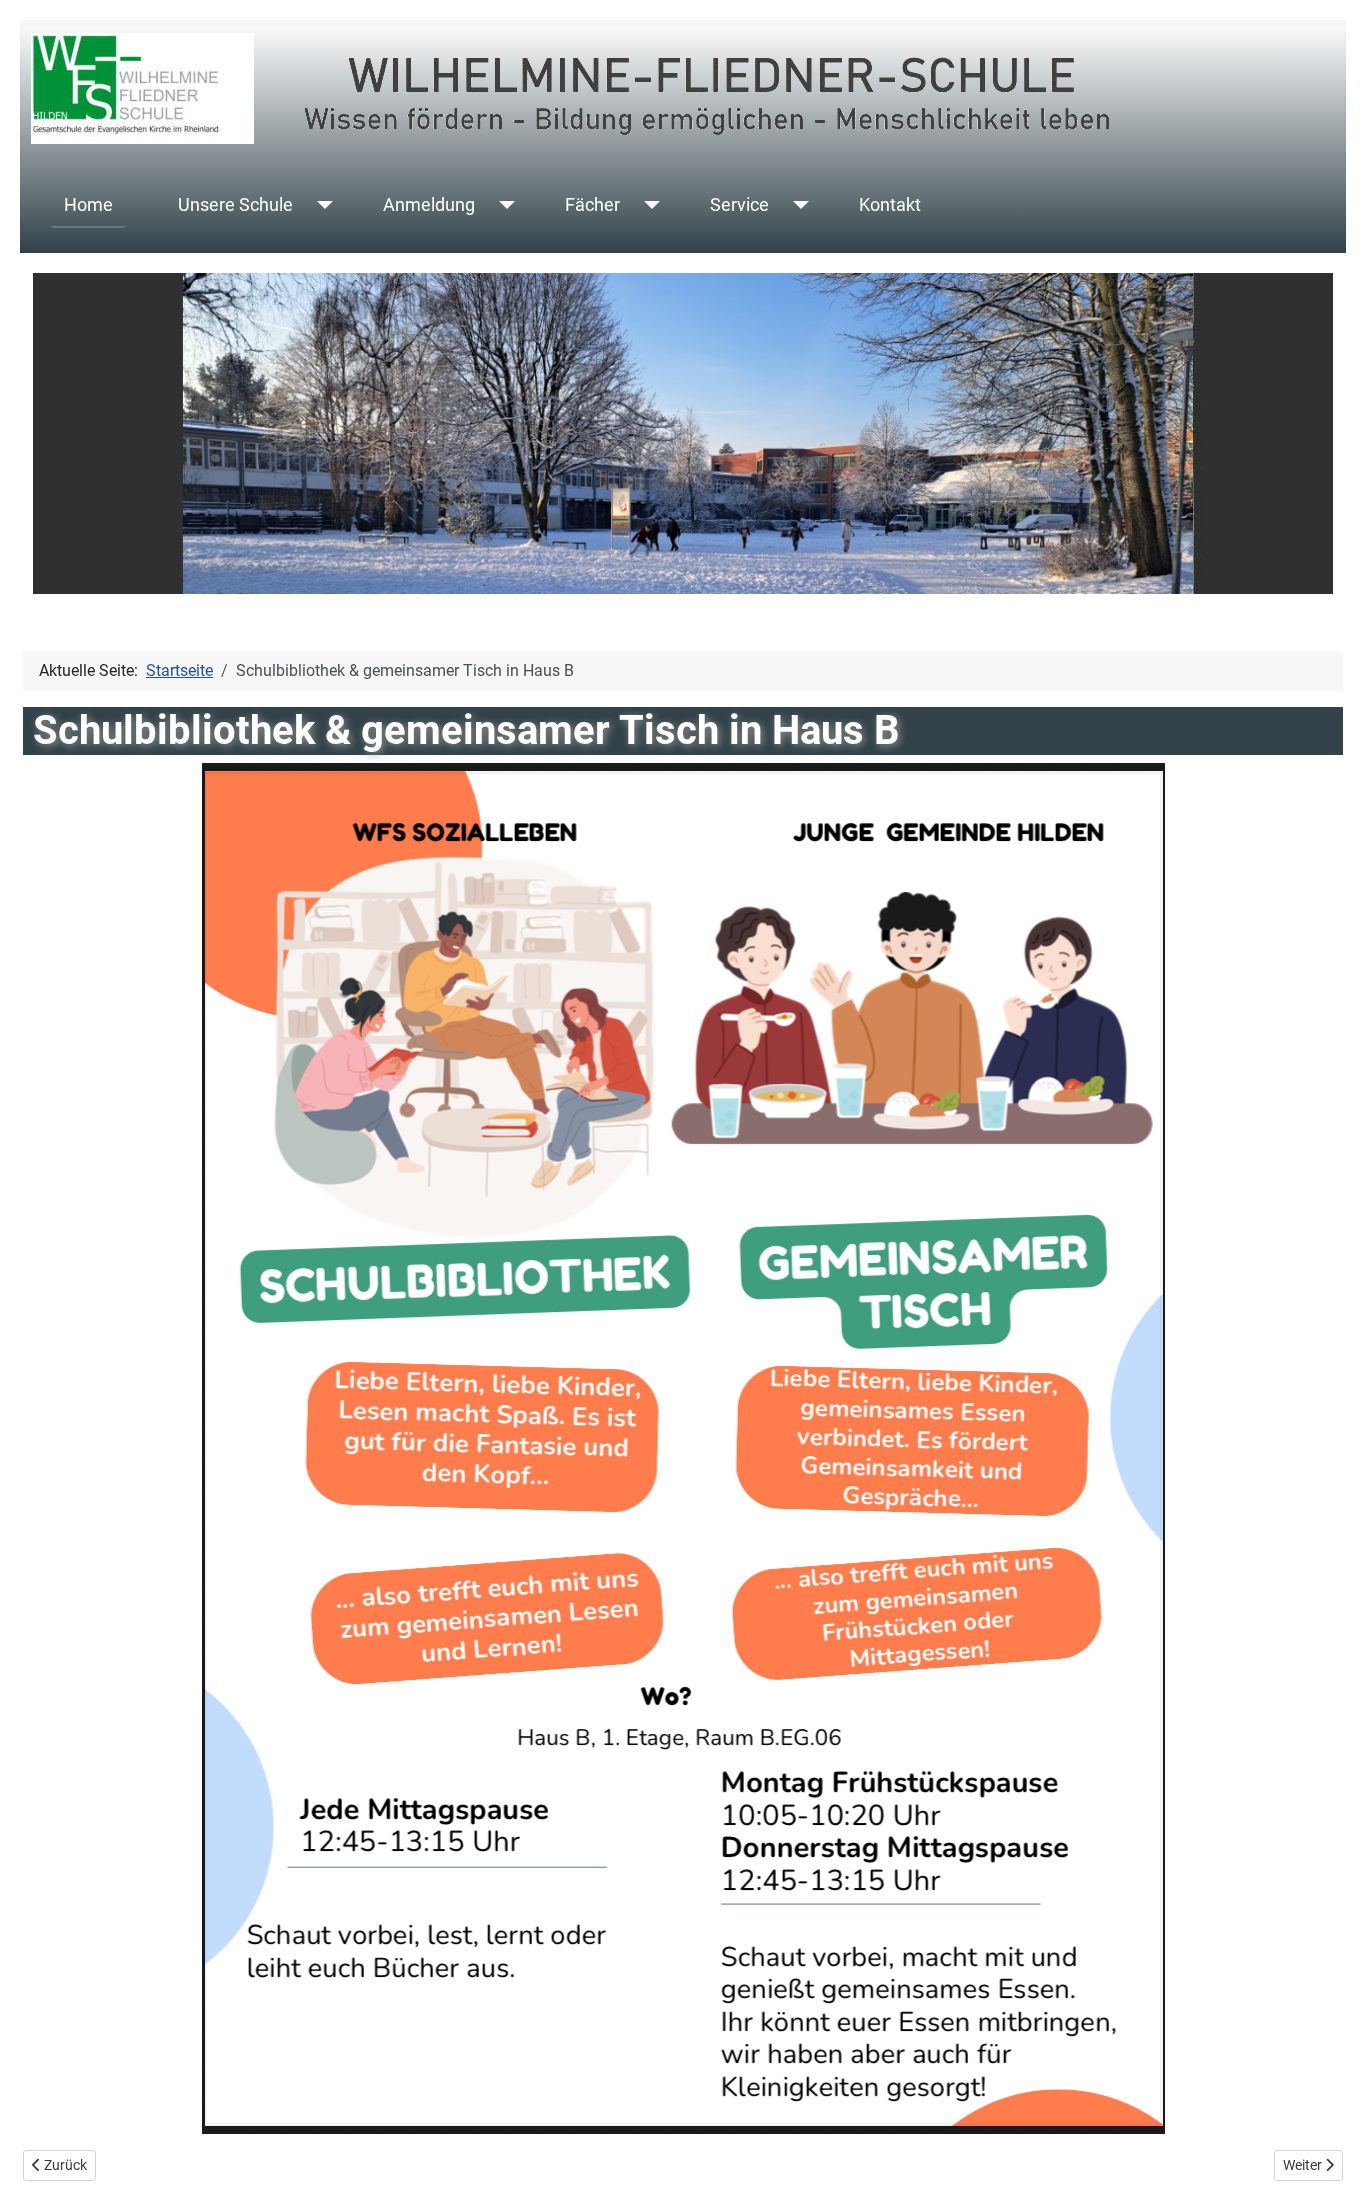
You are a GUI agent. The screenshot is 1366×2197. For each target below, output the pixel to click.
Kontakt (890, 205)
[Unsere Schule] (320, 205)
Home (88, 205)
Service (739, 205)
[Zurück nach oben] (1331, 2160)
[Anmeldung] (502, 205)
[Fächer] (647, 205)
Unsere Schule (235, 205)
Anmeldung (429, 205)
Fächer (592, 205)
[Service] (796, 205)
